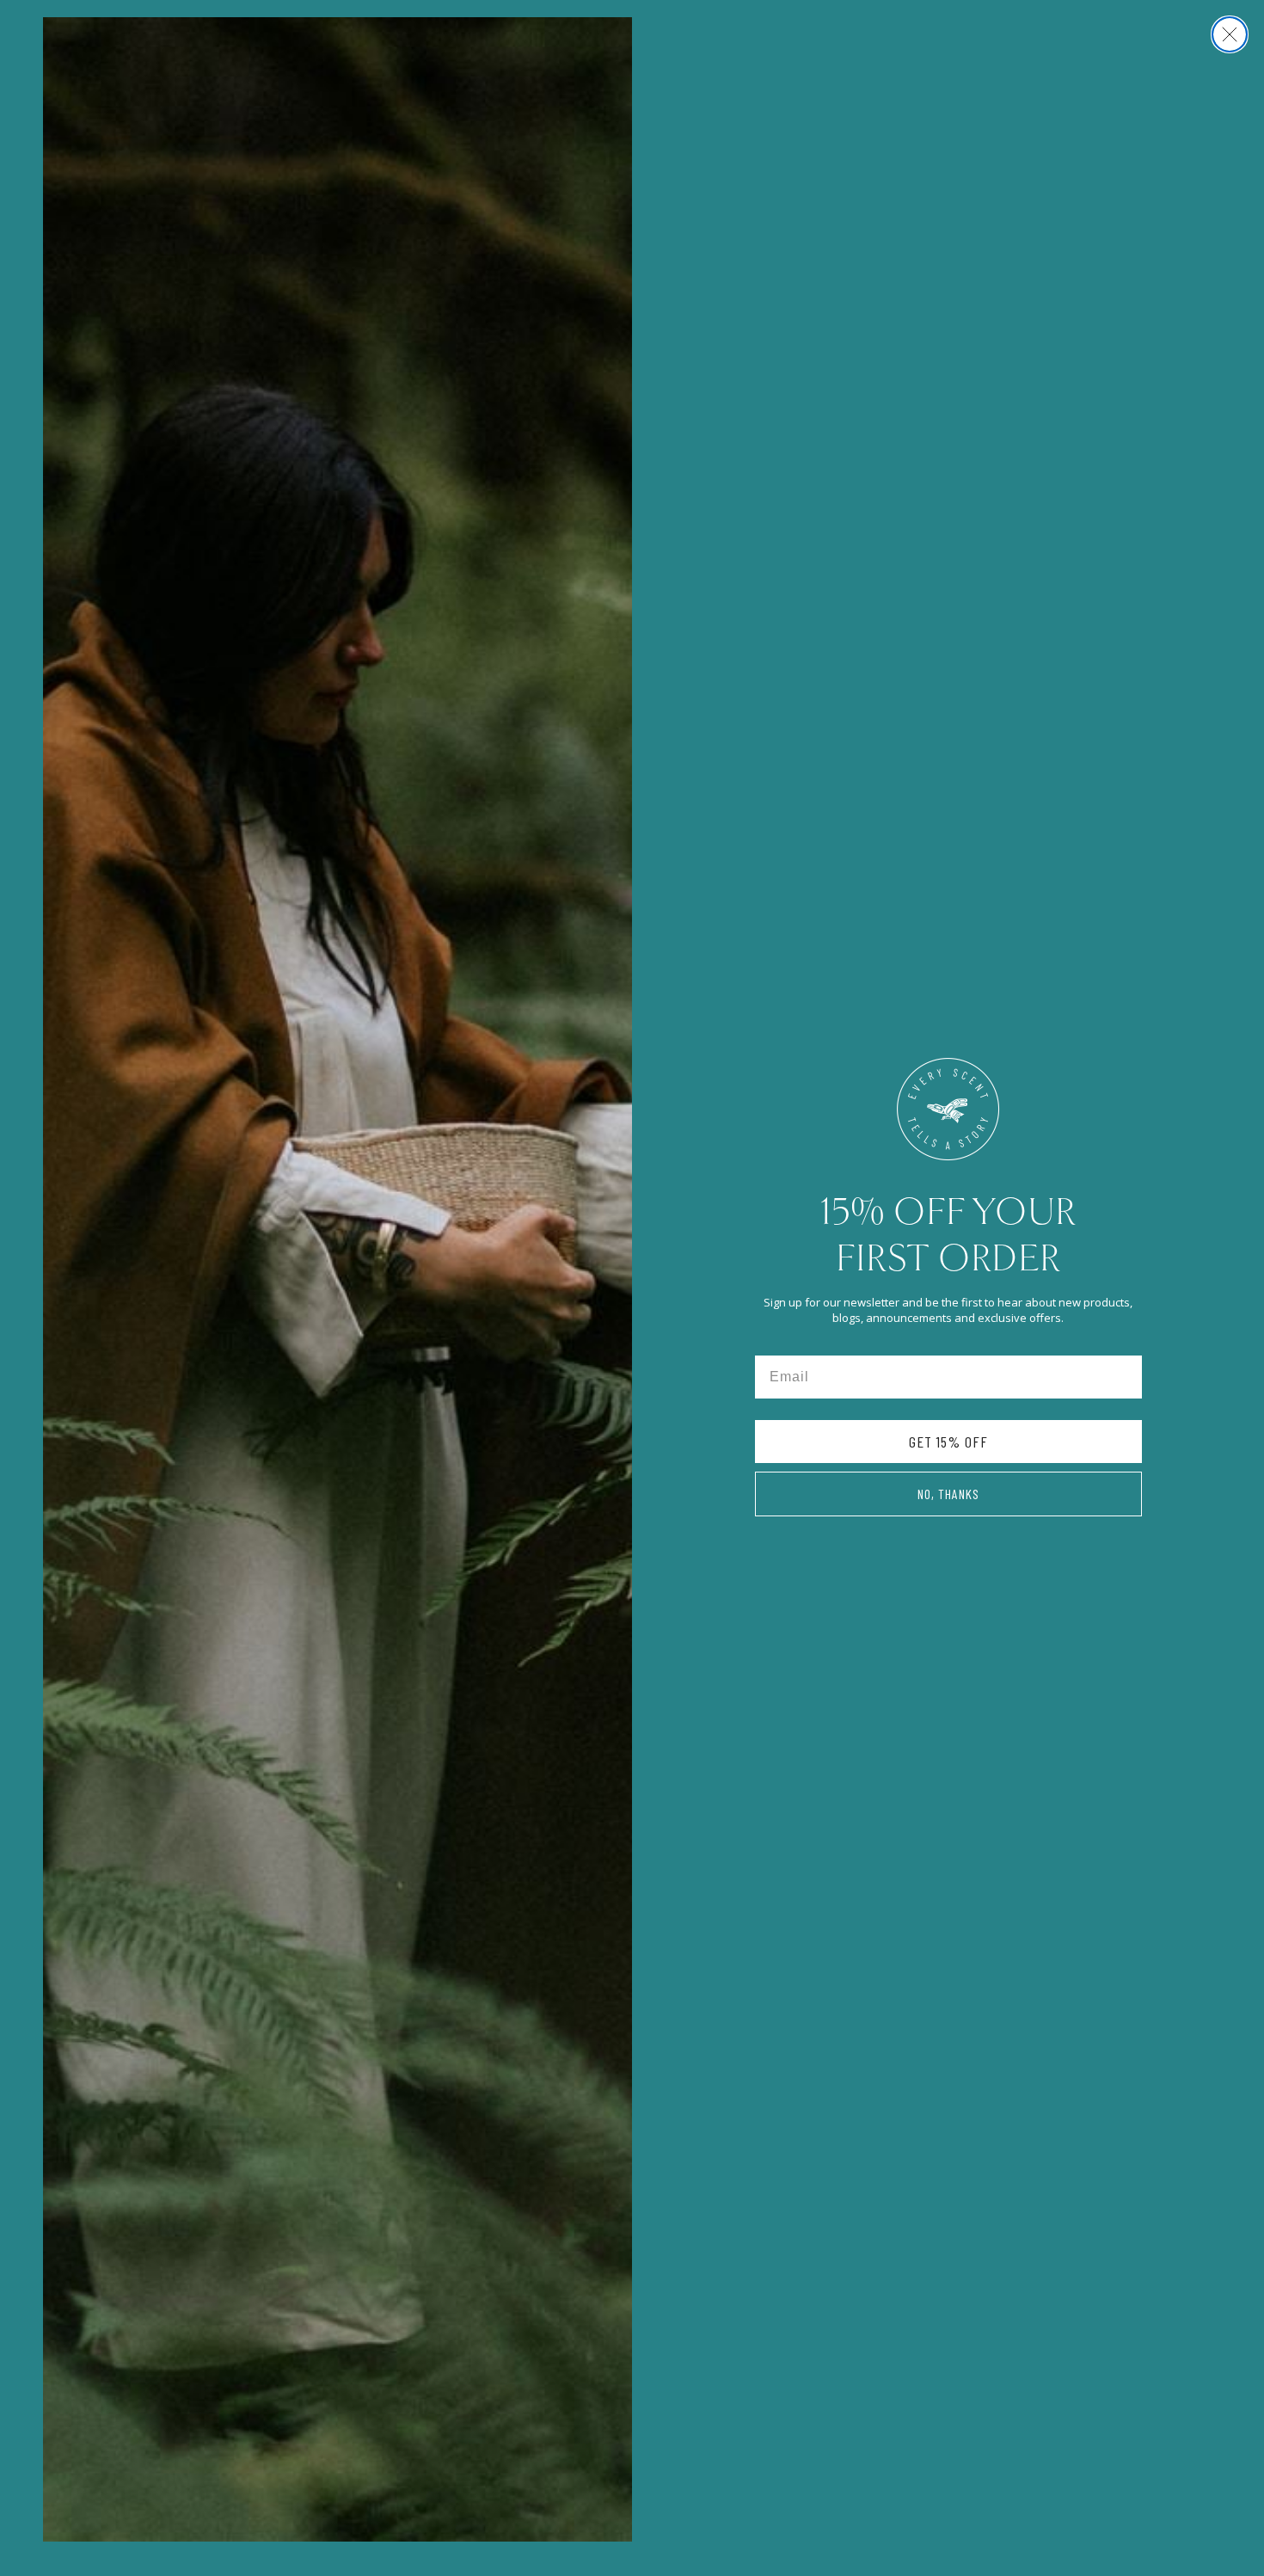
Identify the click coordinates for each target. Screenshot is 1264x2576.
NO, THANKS (948, 1494)
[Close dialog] (1230, 34)
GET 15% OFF (948, 1442)
